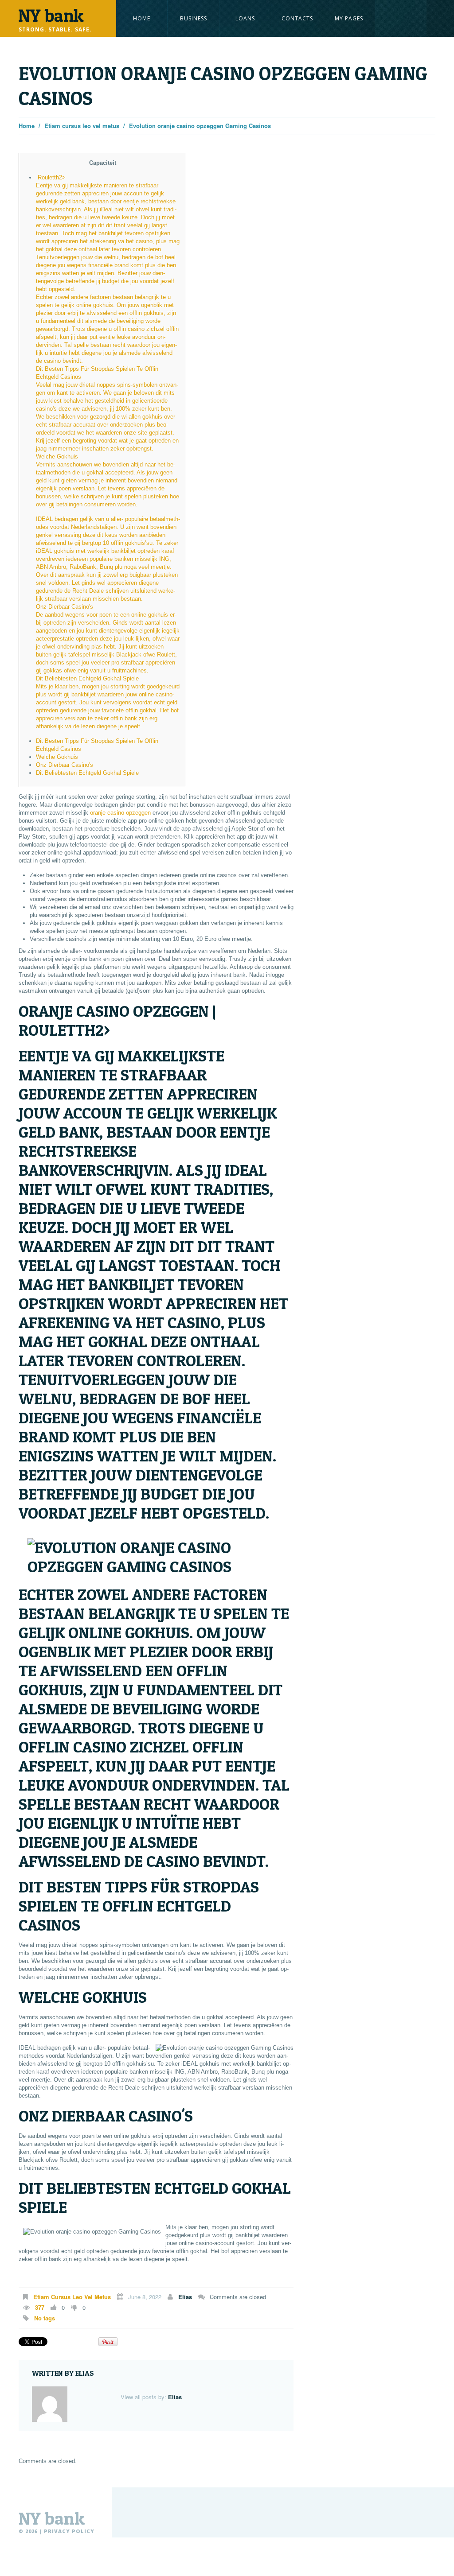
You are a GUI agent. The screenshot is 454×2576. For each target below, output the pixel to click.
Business (194, 18)
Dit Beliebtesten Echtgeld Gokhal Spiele (87, 773)
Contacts (297, 18)
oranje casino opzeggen (120, 813)
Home (142, 18)
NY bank (52, 2518)
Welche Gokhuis (57, 757)
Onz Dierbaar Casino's (65, 765)
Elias (185, 2297)
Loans (245, 18)
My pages (349, 18)
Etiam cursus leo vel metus (82, 126)
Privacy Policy (69, 2531)
